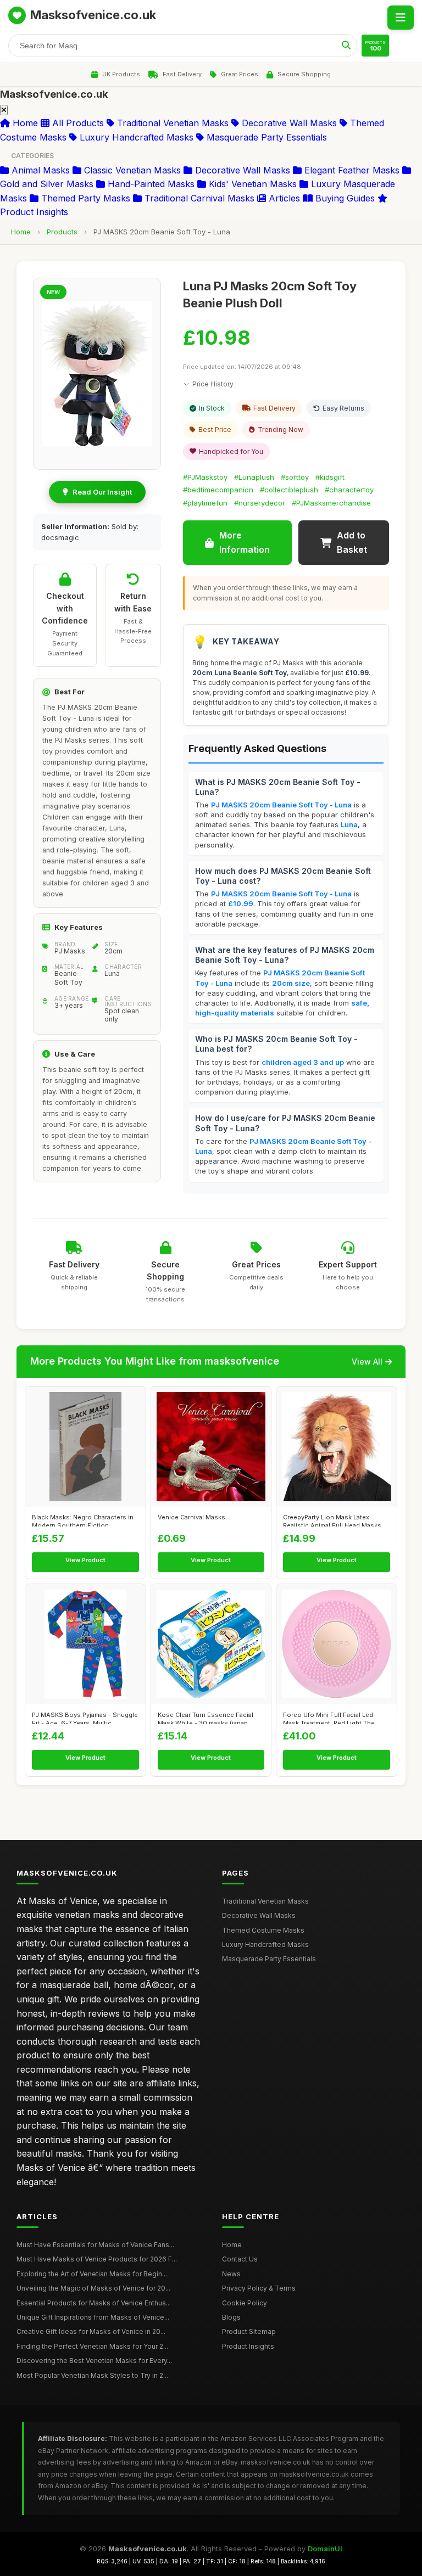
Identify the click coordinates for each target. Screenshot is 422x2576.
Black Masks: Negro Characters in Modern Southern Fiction (83, 1520)
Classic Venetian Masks (131, 170)
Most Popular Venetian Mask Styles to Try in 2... (92, 2375)
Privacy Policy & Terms (259, 2288)
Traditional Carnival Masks (198, 198)
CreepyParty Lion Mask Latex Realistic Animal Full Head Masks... (335, 1520)
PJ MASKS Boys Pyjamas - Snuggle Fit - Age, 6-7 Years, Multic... (85, 1718)
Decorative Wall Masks (288, 123)
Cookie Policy (245, 2303)
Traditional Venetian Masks (171, 123)
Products (62, 232)
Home (24, 123)
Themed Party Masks (84, 198)
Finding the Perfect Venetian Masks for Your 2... (92, 2346)
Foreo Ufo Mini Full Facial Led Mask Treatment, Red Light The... (331, 1718)
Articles (283, 198)
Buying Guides (344, 198)
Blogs (231, 2317)
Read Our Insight (102, 492)
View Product (85, 1560)
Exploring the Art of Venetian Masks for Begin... (92, 2274)
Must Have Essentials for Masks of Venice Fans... (95, 2245)
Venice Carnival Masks (191, 1517)
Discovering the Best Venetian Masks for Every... (94, 2361)
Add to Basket (352, 542)
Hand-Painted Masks (150, 184)
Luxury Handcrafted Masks (135, 137)
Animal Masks (39, 170)
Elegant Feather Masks (351, 170)
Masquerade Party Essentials (265, 137)
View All (367, 1362)
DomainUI (325, 2549)
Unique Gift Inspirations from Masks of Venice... (93, 2317)
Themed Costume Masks (263, 1930)
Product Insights (248, 2346)
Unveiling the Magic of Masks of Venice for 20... (93, 2288)
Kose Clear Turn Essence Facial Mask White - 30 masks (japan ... (206, 1718)
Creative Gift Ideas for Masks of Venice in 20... (91, 2331)
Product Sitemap (249, 2331)
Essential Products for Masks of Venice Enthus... (94, 2303)
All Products (77, 123)
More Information (245, 542)
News (231, 2274)
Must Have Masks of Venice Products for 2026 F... (97, 2259)
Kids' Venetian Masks (251, 184)
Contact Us (240, 2259)
